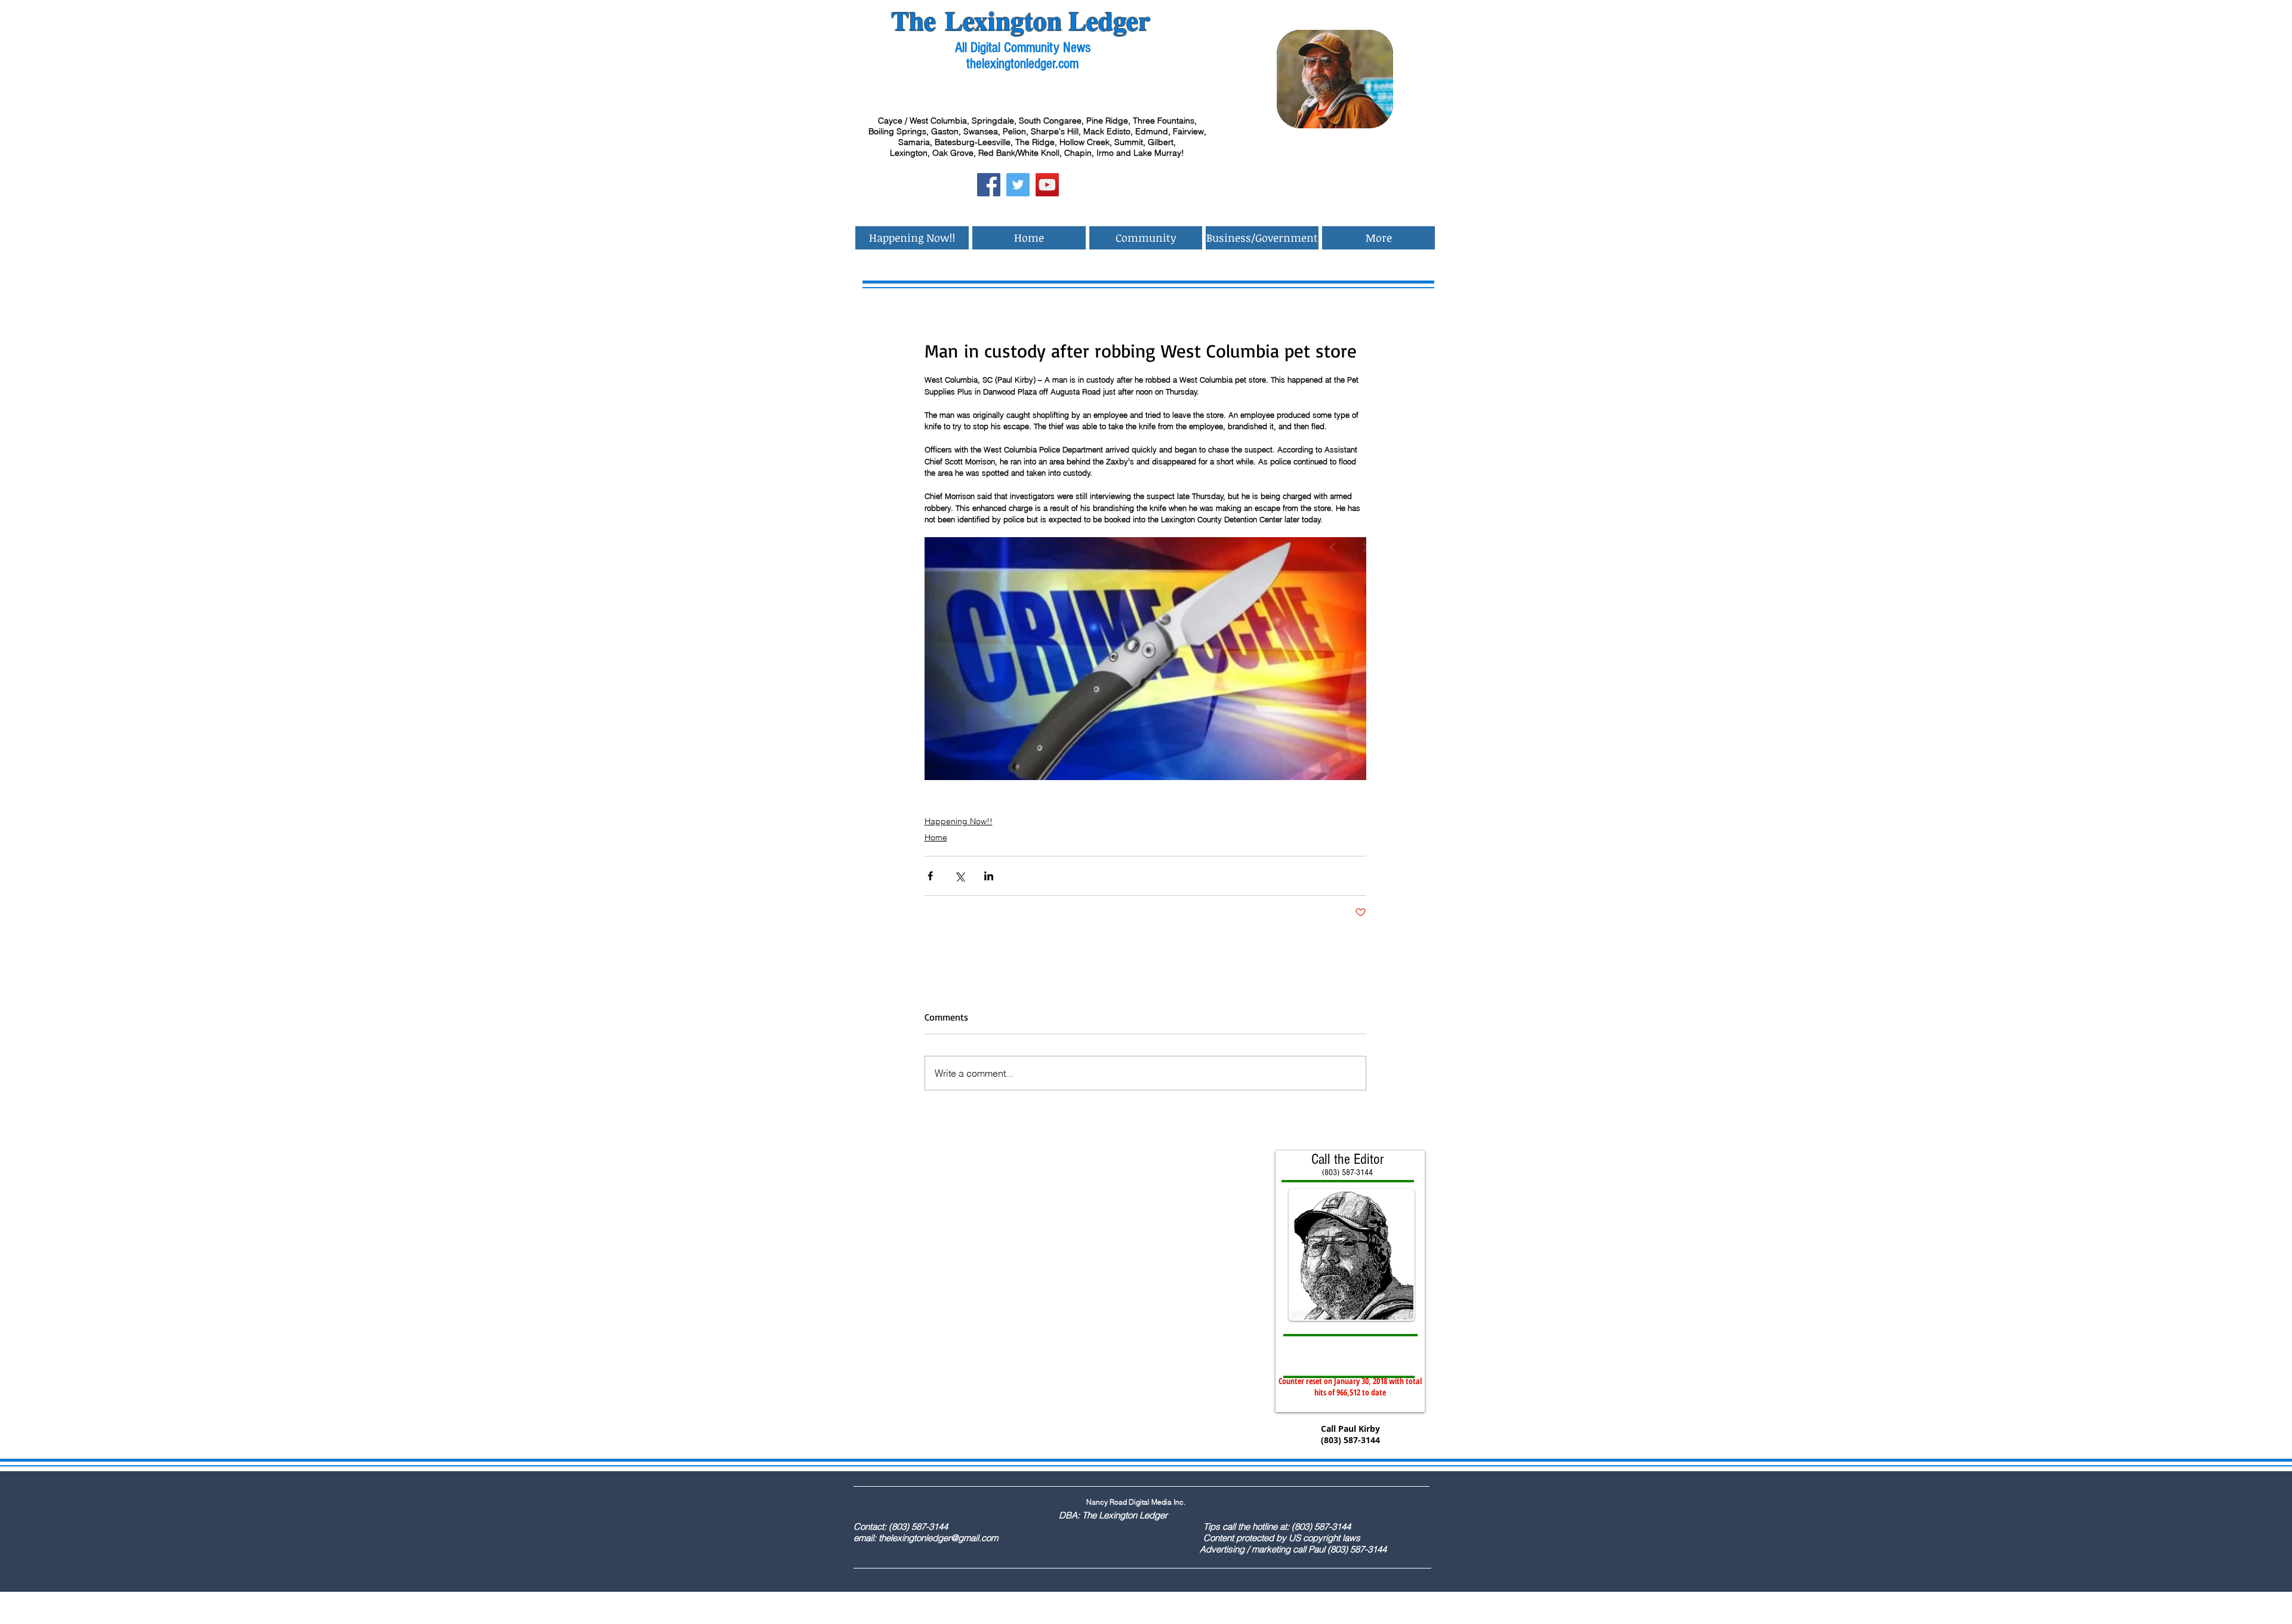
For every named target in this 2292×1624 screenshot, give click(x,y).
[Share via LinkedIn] (989, 876)
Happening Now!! (959, 821)
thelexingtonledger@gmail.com (938, 1538)
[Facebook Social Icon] (989, 185)
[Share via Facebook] (930, 876)
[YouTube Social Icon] (1047, 185)
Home (936, 837)
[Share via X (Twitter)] (959, 876)
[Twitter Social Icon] (1018, 185)
